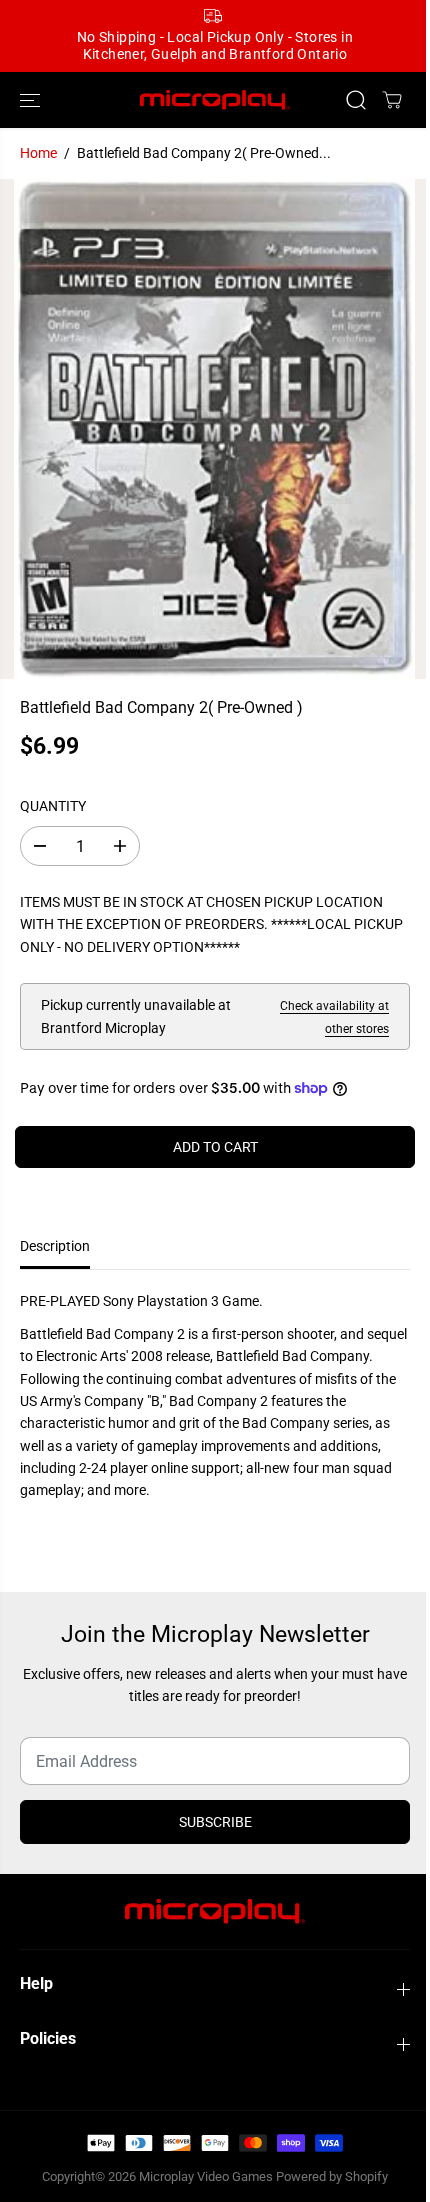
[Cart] (392, 100)
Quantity (53, 806)
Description (55, 1246)
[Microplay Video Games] (215, 100)
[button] (32, 100)
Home (38, 153)
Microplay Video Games (207, 2176)
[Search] (356, 100)
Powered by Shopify (332, 2176)
